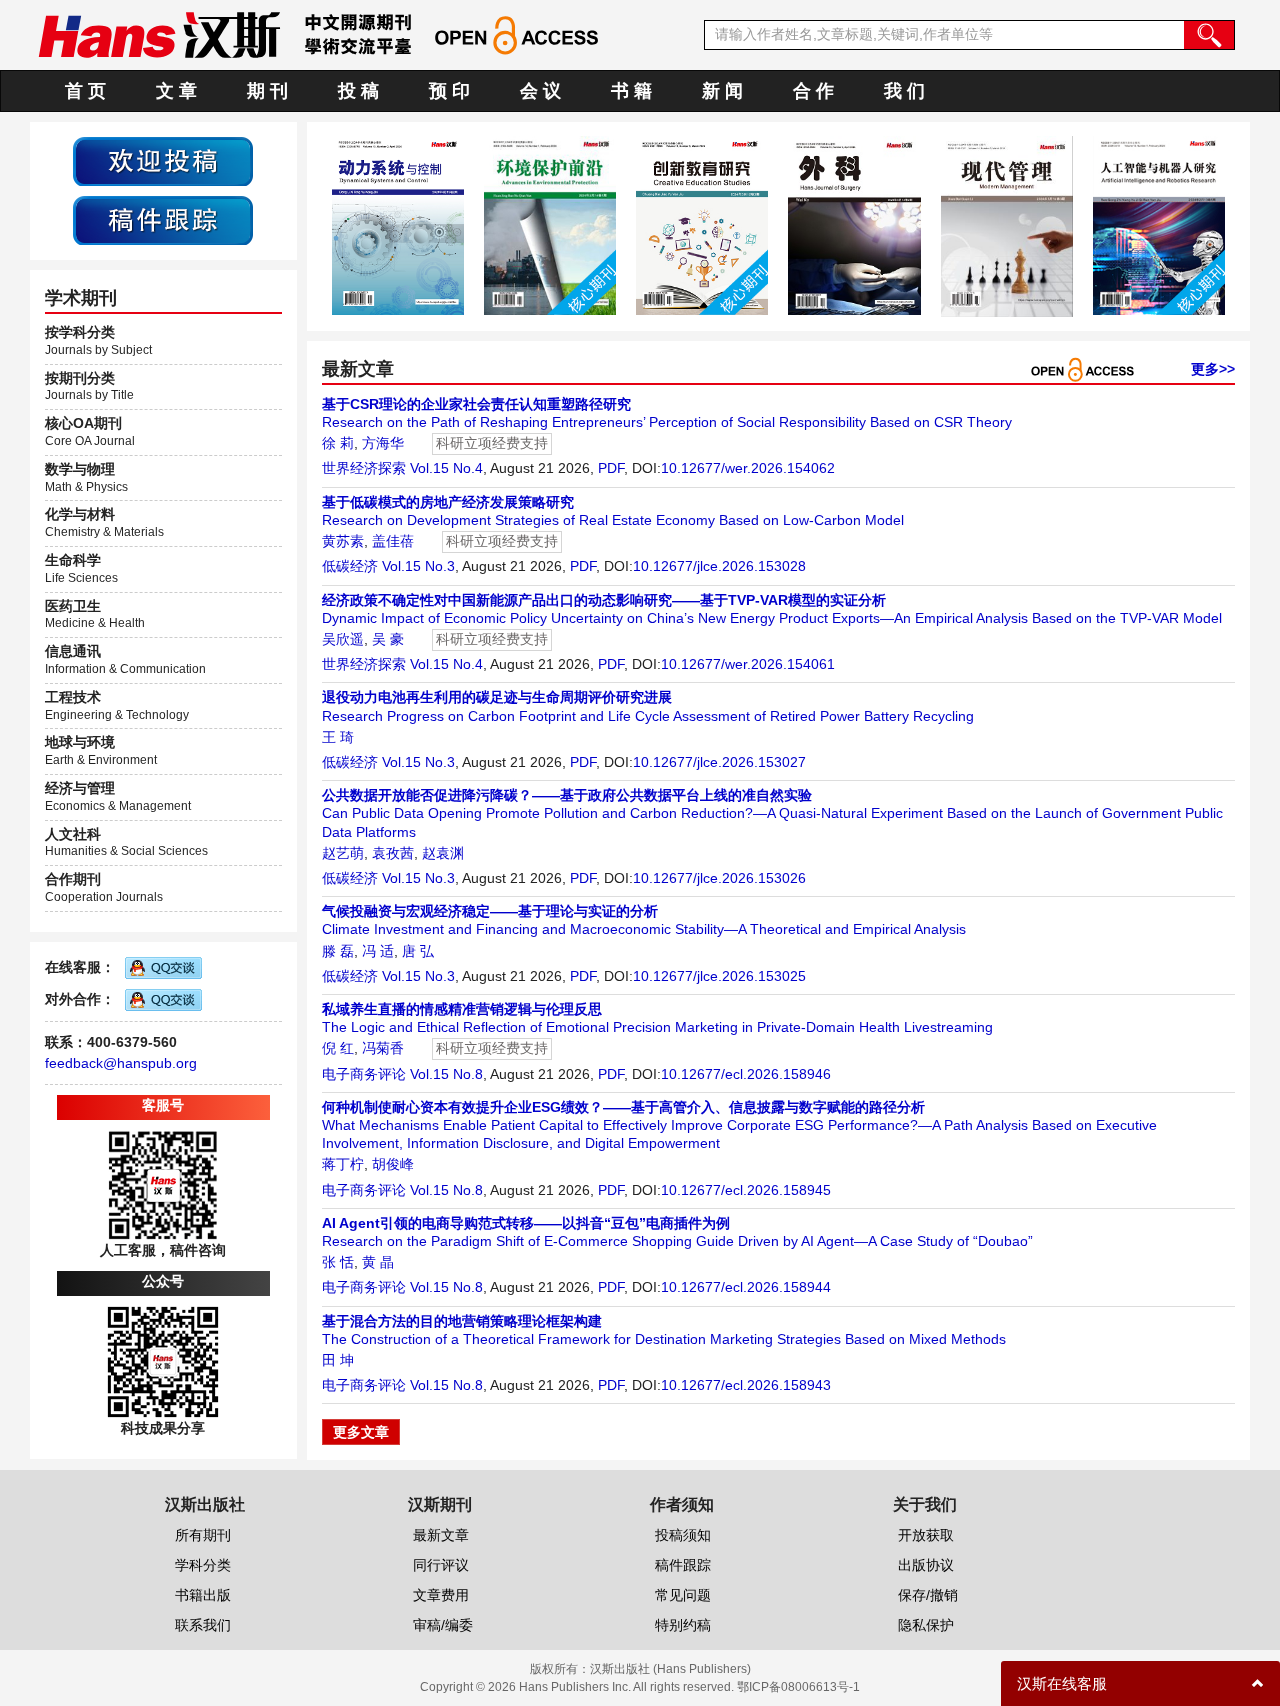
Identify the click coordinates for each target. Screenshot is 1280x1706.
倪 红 (338, 1048)
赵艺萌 (343, 853)
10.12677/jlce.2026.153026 (719, 878)
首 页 (85, 91)
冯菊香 (383, 1048)
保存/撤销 (928, 1595)
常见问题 (683, 1595)
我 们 (904, 91)
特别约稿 (683, 1625)
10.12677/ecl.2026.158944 (746, 1287)
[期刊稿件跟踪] (163, 219)
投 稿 (358, 91)
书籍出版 (203, 1595)
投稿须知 (683, 1535)
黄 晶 (378, 1262)
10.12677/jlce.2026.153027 (719, 762)
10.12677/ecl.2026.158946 (746, 1074)
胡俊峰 (393, 1164)
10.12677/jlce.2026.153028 (719, 566)
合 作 (813, 91)
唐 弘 (418, 951)
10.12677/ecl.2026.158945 (746, 1190)
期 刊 (267, 91)
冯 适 (378, 951)
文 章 (176, 91)
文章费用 (441, 1595)
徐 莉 (338, 443)
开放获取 (926, 1535)
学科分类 (203, 1565)
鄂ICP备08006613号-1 (798, 1687)
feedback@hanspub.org (121, 1063)
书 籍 (631, 91)
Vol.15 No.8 (446, 1074)
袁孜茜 (393, 853)
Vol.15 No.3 (418, 566)
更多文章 (361, 1432)
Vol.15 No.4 (446, 468)
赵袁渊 (443, 853)
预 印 (449, 91)
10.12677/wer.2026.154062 (748, 468)
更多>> (1213, 369)
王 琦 (338, 737)
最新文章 (441, 1535)
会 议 (540, 91)
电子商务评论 (364, 1074)
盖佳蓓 (393, 541)
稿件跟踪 (683, 1565)
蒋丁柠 (343, 1164)
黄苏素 (343, 541)
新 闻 (722, 91)
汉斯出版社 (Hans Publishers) (670, 1669)
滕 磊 (338, 951)
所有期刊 (203, 1535)
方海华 (383, 443)
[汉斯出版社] (159, 34)
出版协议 (926, 1565)
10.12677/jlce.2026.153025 (719, 976)
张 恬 (338, 1262)
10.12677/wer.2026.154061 (748, 664)
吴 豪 (388, 639)
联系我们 (203, 1625)
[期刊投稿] (163, 160)
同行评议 (441, 1565)
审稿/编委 (443, 1625)
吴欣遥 (343, 639)
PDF (611, 468)
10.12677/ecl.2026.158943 (746, 1385)
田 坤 (338, 1360)
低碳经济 (350, 566)
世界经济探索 (364, 468)
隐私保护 (926, 1625)
